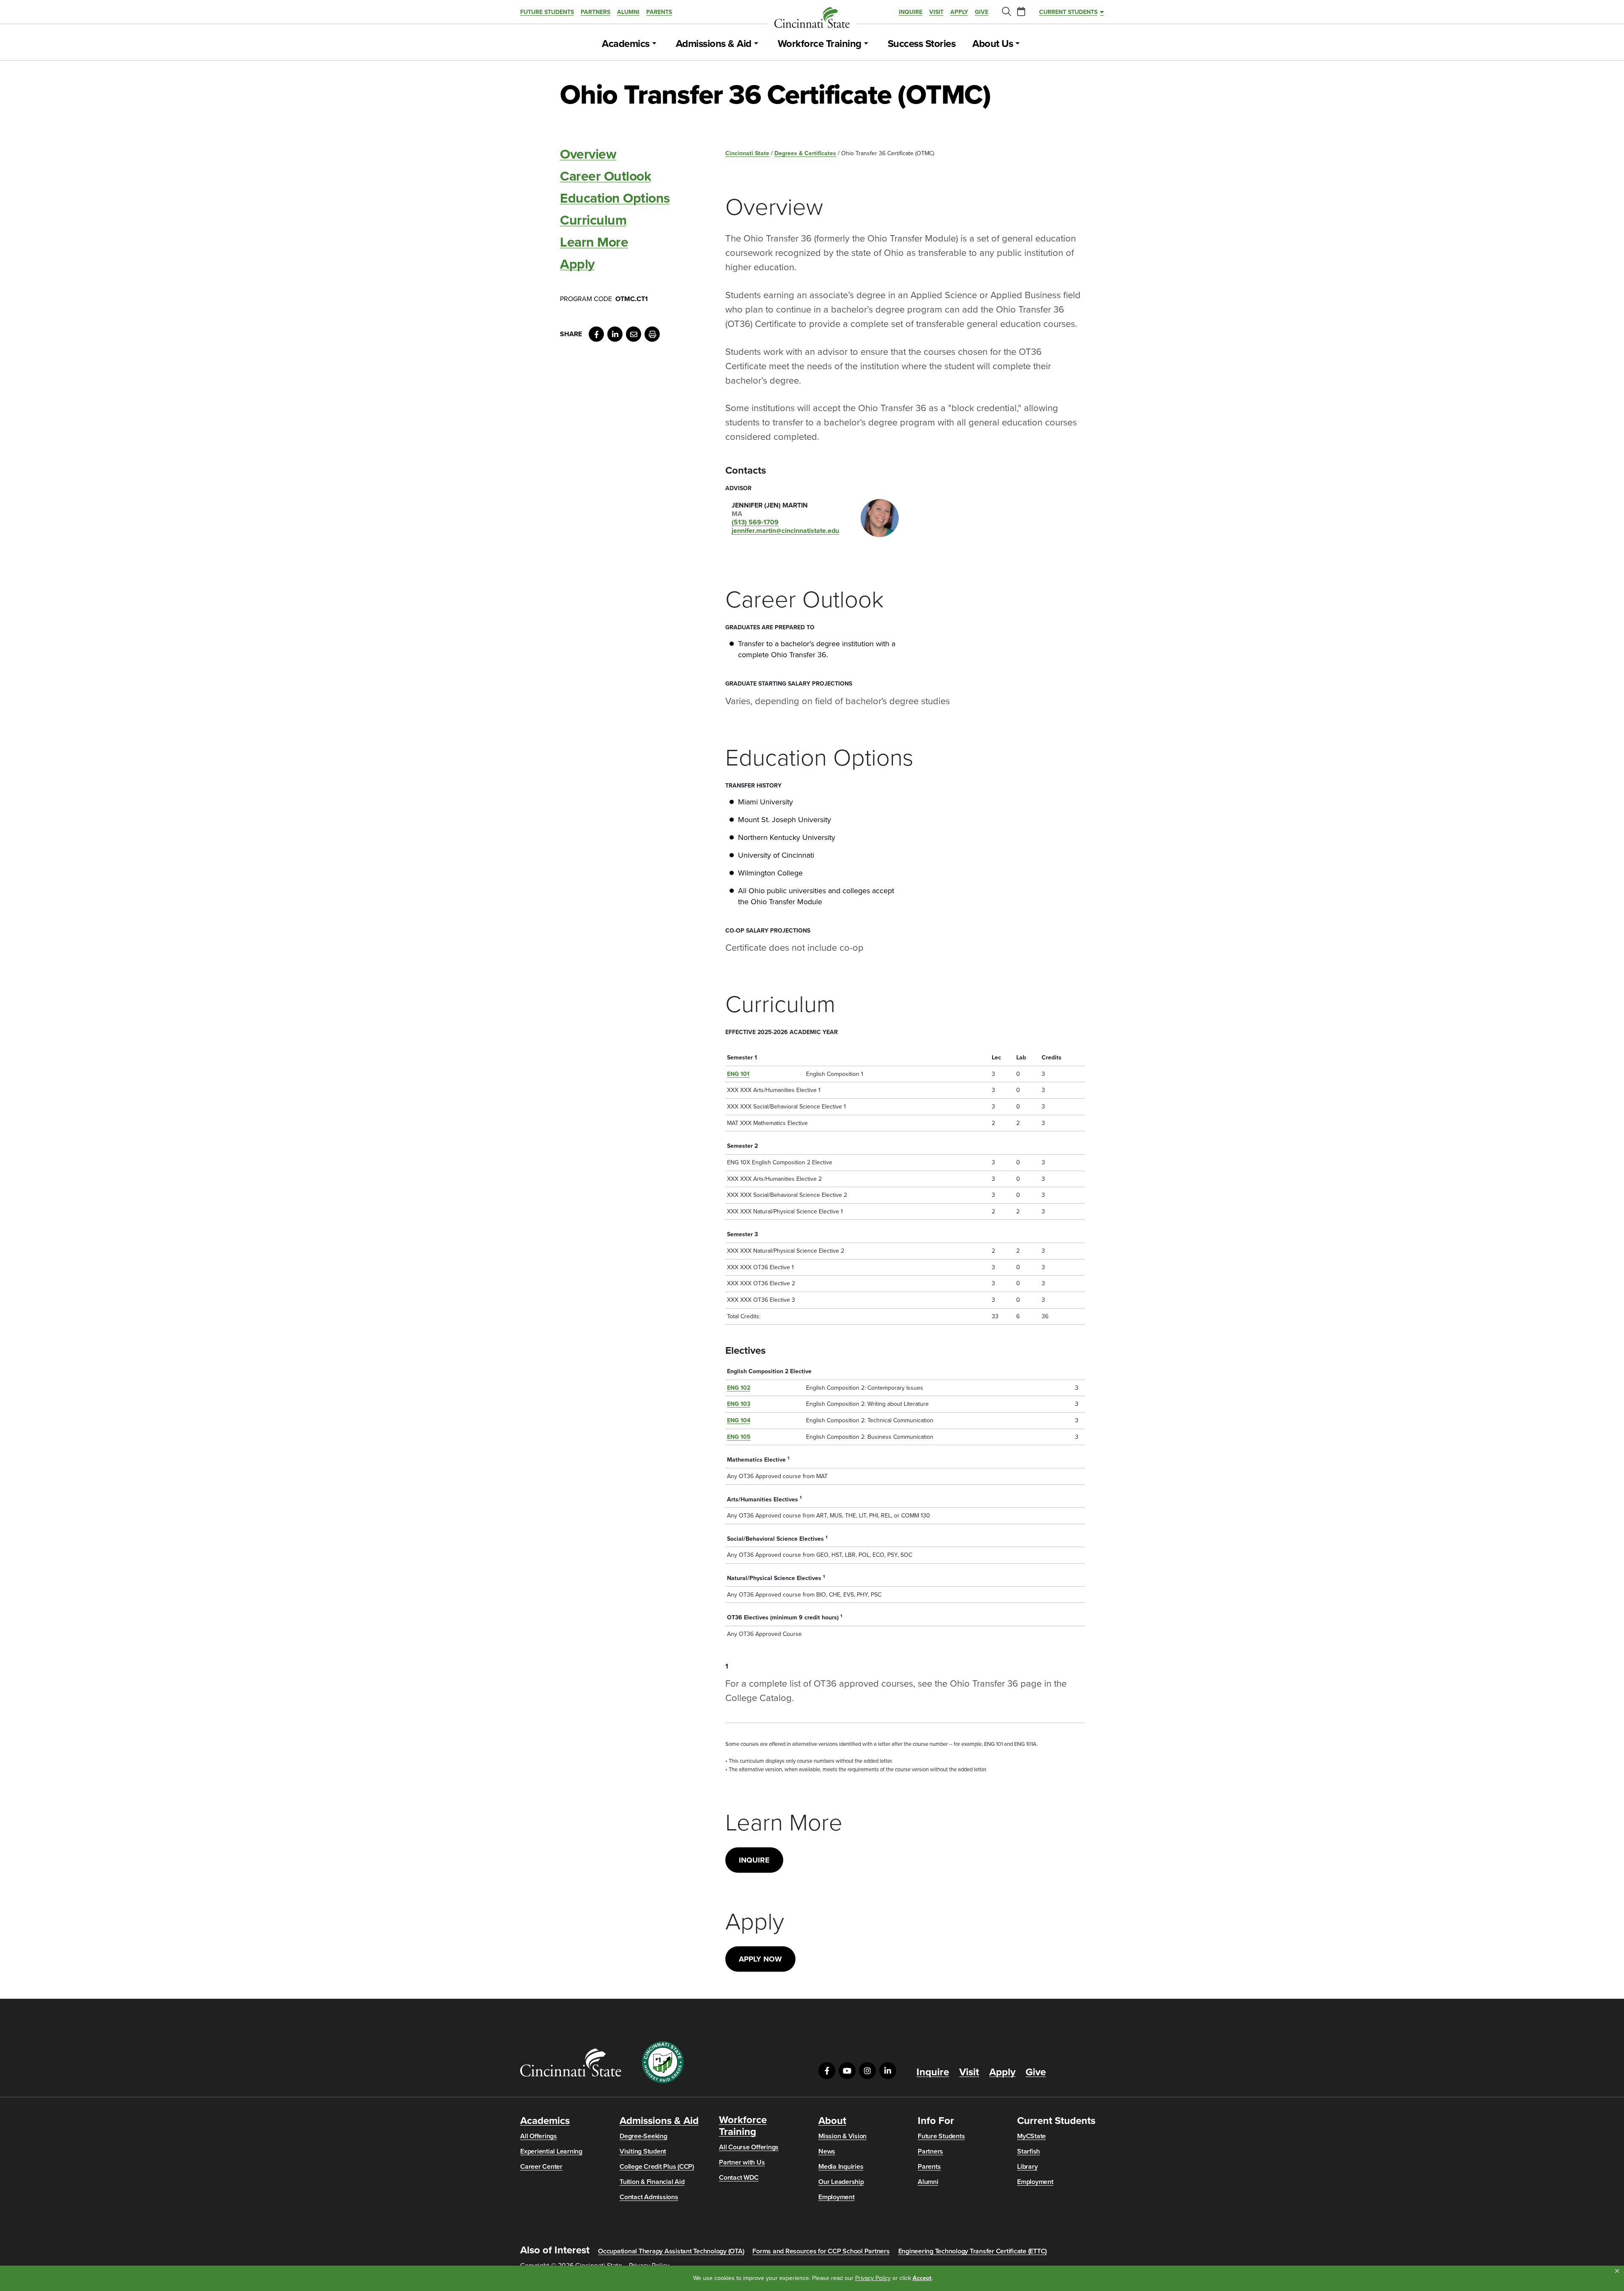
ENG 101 (738, 1074)
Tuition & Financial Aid (652, 2182)
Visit (936, 12)
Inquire (911, 12)
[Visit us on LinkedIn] (888, 2071)
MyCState (1031, 2136)
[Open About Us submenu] (1018, 44)
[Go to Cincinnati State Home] (571, 2062)
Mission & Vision (842, 2136)
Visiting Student (643, 2151)
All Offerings (539, 2136)
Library (1027, 2167)
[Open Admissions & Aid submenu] (756, 44)
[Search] (1006, 12)
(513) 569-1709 (755, 522)
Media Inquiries (841, 2167)
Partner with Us (742, 2162)
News (827, 2151)
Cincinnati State (747, 153)
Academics (626, 44)
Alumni (628, 12)
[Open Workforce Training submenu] (866, 44)
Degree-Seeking (643, 2136)
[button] (1617, 2271)
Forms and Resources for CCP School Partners (821, 2251)
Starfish (1029, 2151)
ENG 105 (739, 1437)
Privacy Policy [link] (873, 2278)
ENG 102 (739, 1388)
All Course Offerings (749, 2147)
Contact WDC (739, 2178)
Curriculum (593, 220)
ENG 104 (739, 1420)
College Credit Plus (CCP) (657, 2167)
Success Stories (922, 44)
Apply (959, 12)
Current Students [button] (1068, 12)
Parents (659, 12)
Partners (595, 12)
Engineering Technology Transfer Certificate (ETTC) (973, 2251)
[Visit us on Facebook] (827, 2071)
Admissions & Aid (714, 44)
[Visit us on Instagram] (867, 2071)
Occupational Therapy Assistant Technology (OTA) (671, 2251)
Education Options (615, 198)
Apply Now (760, 1959)
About (832, 2121)
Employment (837, 2197)
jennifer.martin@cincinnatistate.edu (785, 531)
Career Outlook (605, 176)
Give (982, 12)
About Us (993, 44)
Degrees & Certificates (805, 153)
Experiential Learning (551, 2151)
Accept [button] (922, 2278)
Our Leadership (841, 2182)
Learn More (594, 242)
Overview (588, 154)
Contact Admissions (649, 2197)
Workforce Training (820, 44)
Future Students (547, 12)
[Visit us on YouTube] (847, 2071)
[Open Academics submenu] (654, 44)
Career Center (541, 2167)
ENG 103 (739, 1404)
